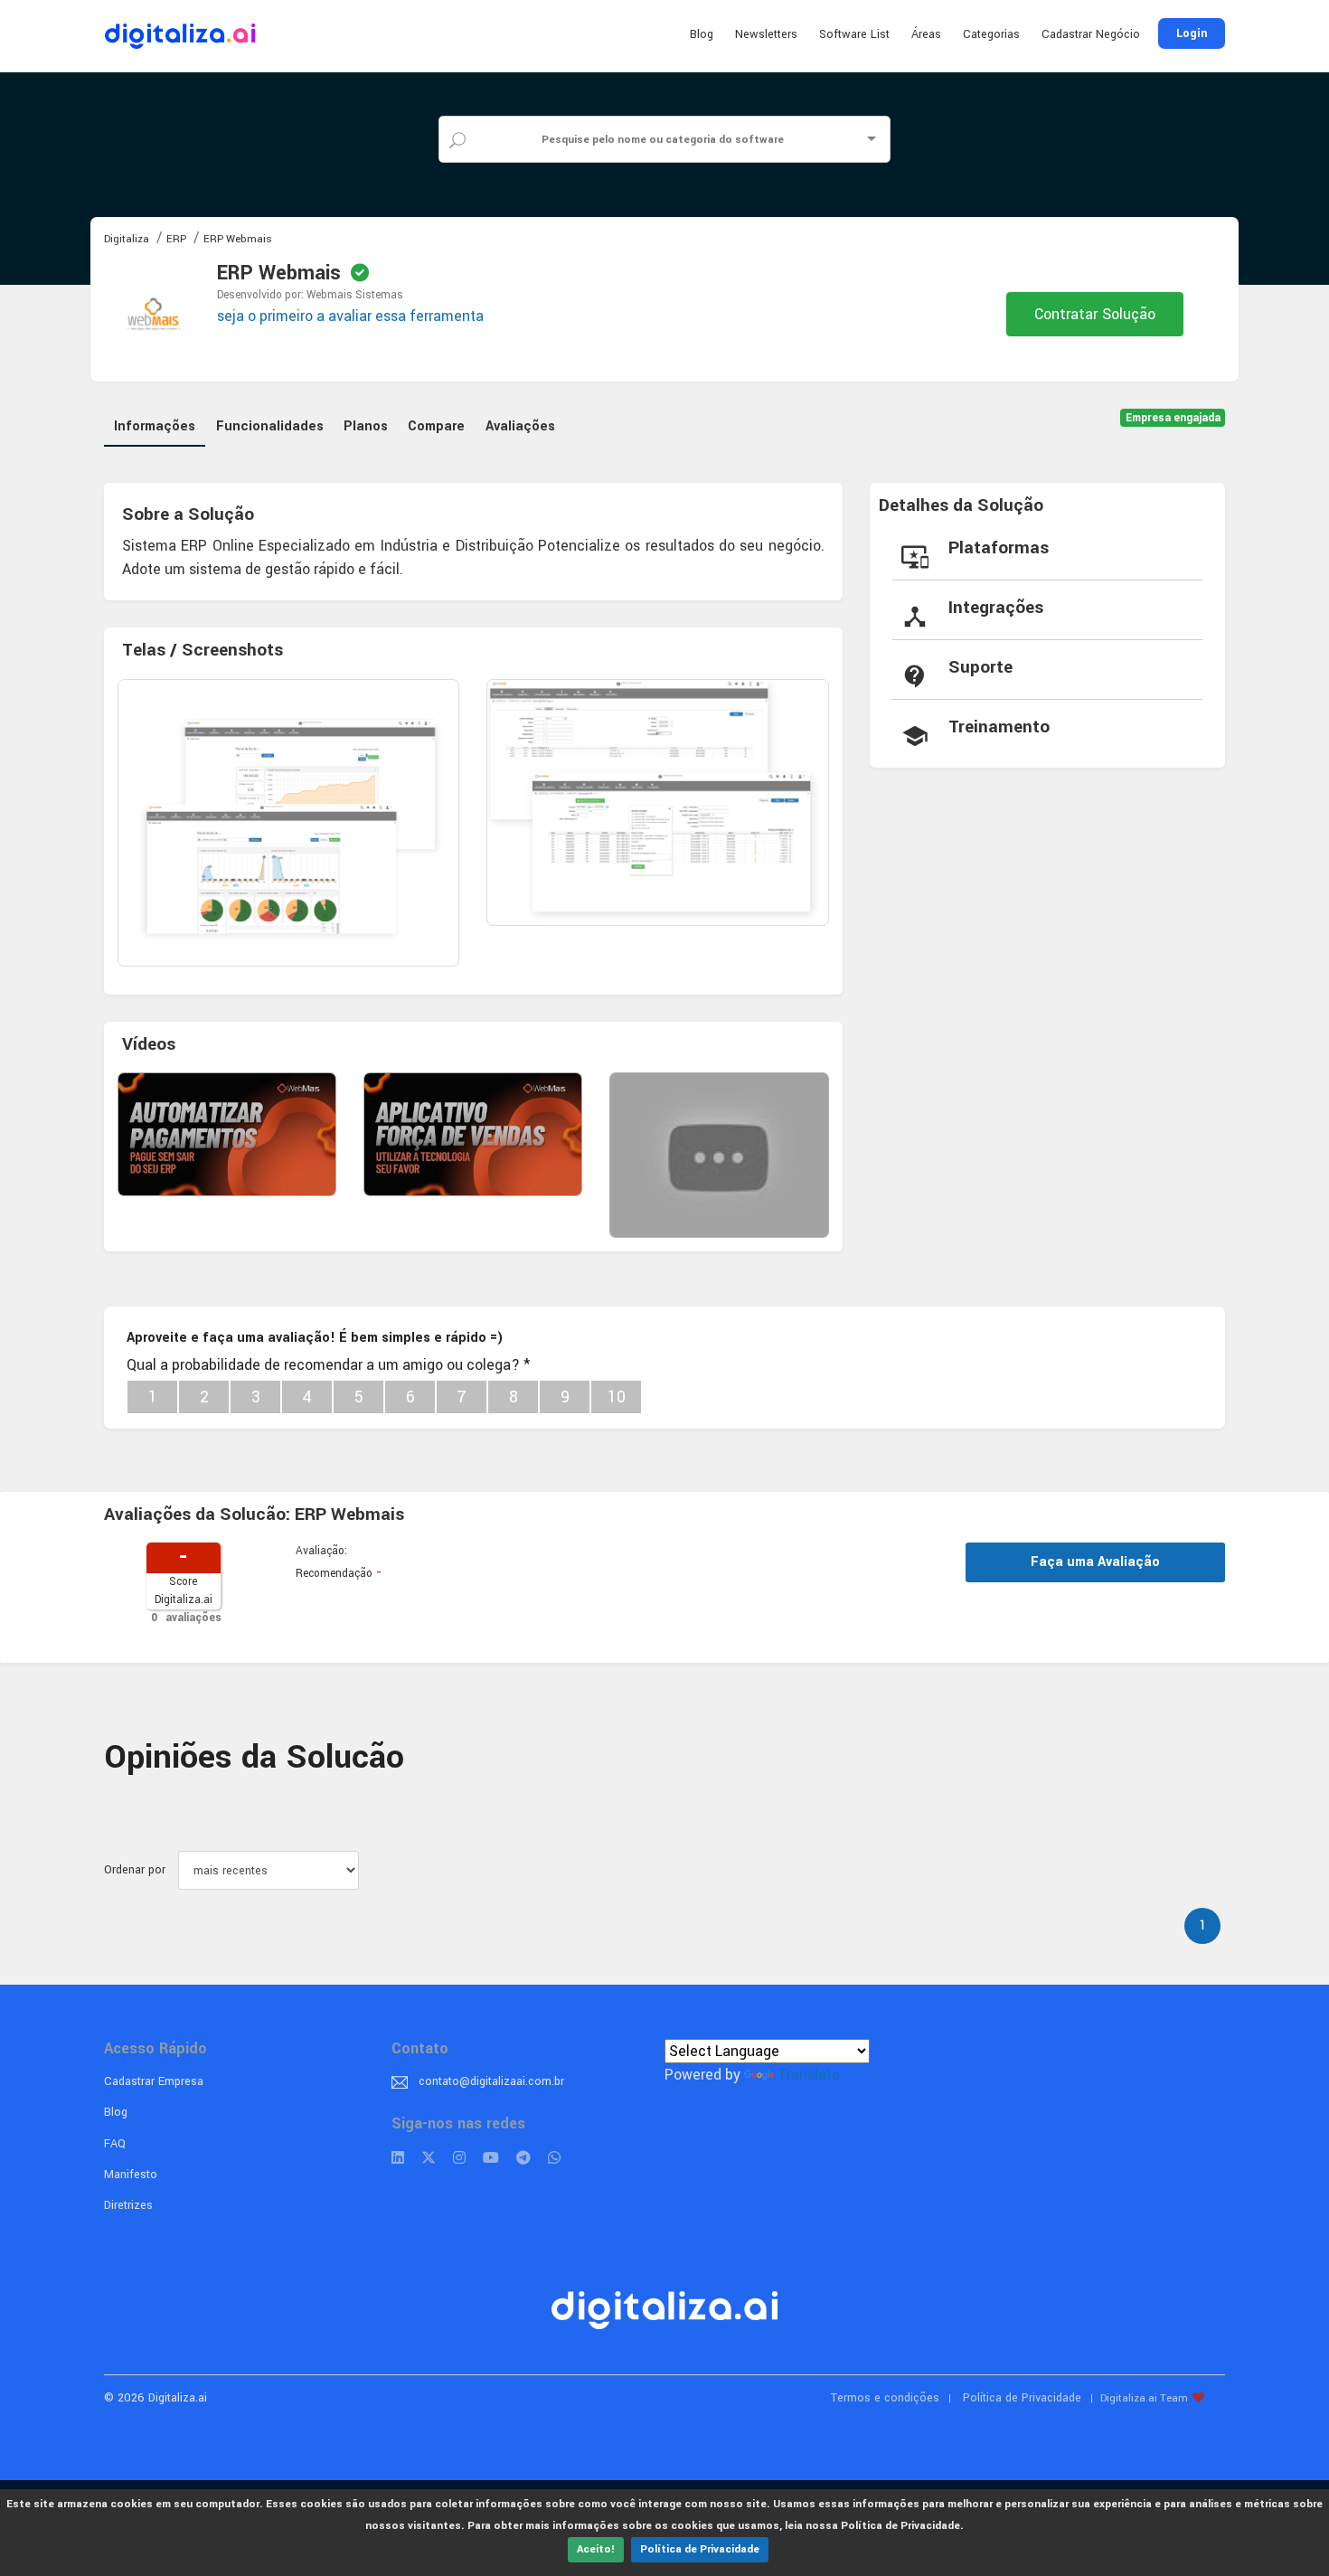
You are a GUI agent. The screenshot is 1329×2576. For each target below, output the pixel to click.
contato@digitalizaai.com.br (491, 2081)
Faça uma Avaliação (1095, 1562)
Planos (366, 426)
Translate (809, 2075)
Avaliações (520, 426)
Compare (436, 426)
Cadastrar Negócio (1091, 34)
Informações (155, 426)
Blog (702, 34)
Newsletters (766, 34)
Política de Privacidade (700, 2549)
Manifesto (131, 2175)
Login (1192, 33)
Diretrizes (128, 2205)
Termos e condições (885, 2398)
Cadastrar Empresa (154, 2081)
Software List (854, 34)
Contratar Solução (1095, 314)
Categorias (991, 34)
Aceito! (596, 2549)
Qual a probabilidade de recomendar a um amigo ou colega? (328, 1365)
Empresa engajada (1173, 418)
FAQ (115, 2144)
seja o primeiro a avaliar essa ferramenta (350, 316)
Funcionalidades (270, 426)
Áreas (926, 34)
